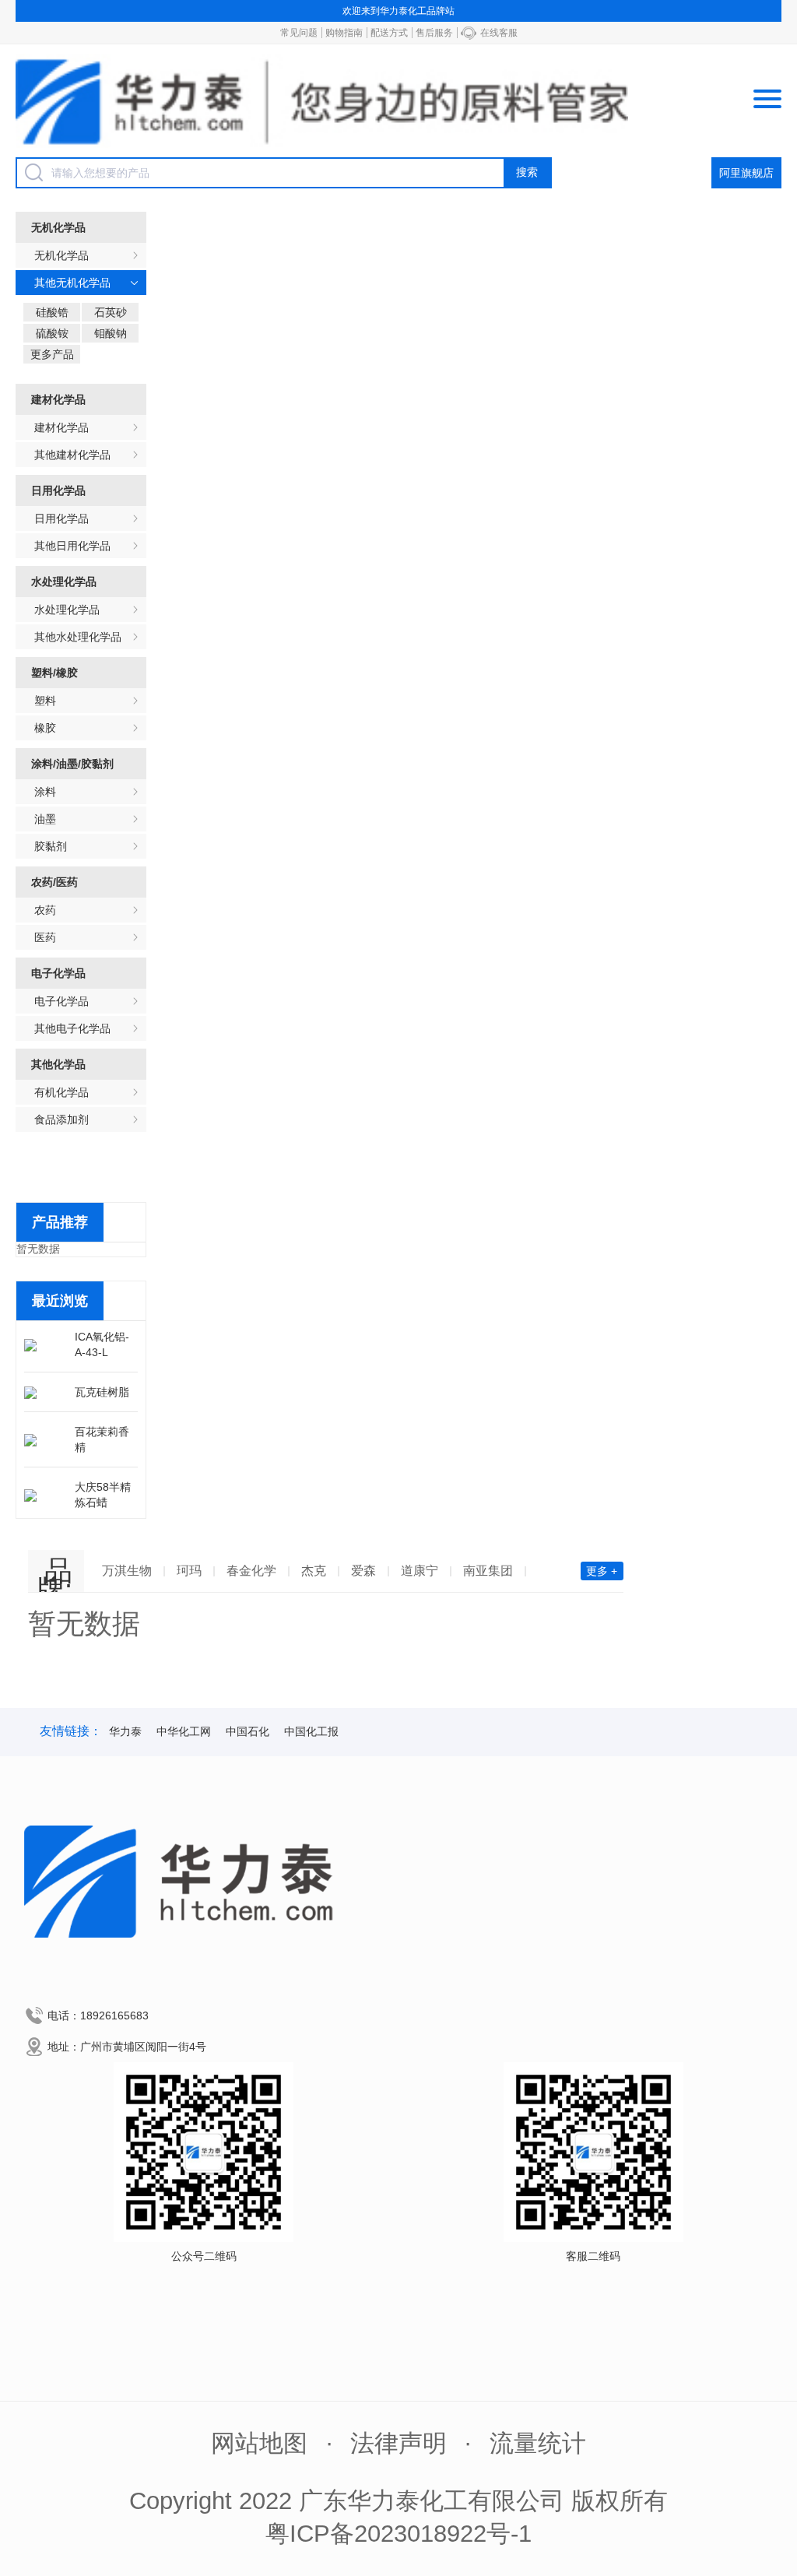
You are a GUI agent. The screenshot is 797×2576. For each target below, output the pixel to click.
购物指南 (344, 33)
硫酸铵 (52, 333)
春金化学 (251, 1571)
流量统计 (538, 2443)
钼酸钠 (111, 333)
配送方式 (389, 33)
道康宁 (420, 1571)
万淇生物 (127, 1571)
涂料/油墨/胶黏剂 (72, 764)
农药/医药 (54, 882)
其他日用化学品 (72, 546)
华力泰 (125, 1731)
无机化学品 (58, 227)
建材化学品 (58, 399)
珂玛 (189, 1571)
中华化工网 (184, 1731)
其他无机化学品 (72, 283)
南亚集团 (488, 1571)
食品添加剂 (61, 1119)
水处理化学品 (64, 582)
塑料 (45, 701)
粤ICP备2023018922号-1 (398, 2534)
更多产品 (52, 354)
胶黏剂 (51, 846)
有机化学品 (61, 1092)
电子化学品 (58, 973)
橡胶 (45, 728)
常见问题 (299, 33)
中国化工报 (311, 1731)
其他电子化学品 (72, 1028)
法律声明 (398, 2443)
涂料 (45, 792)
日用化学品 (58, 490)
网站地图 (259, 2443)
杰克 (314, 1571)
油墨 (45, 819)
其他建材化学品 (72, 455)
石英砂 (111, 312)
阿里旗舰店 (746, 173)
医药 (45, 937)
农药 (45, 910)
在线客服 (499, 33)
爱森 (363, 1571)
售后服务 (434, 33)
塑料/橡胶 (54, 673)
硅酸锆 (52, 312)
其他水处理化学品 (78, 637)
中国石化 (248, 1731)
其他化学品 (58, 1064)
